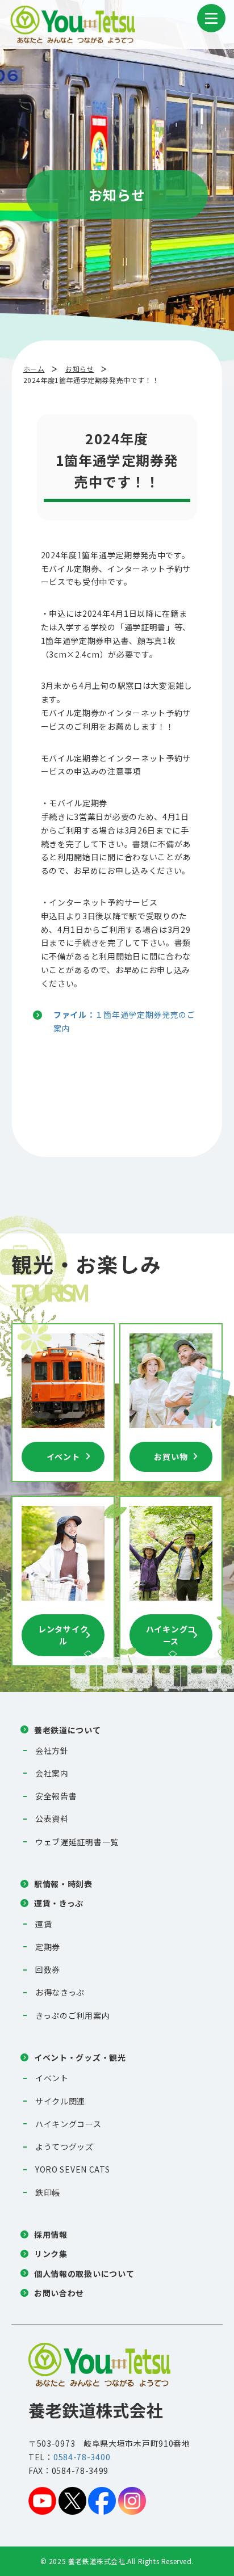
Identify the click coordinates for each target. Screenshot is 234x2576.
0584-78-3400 (82, 2457)
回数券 (48, 1969)
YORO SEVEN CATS (73, 2169)
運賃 (43, 1924)
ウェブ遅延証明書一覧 (77, 1842)
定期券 (48, 1947)
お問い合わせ (59, 2293)
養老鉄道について (68, 1730)
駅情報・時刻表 (63, 1884)
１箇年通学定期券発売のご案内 (124, 1021)
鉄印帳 (48, 2192)
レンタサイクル (63, 1635)
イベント (63, 1457)
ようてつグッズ (64, 2146)
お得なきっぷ (60, 1992)
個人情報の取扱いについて (84, 2274)
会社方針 (52, 1750)
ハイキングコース (171, 1635)
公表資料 (52, 1819)
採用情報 (51, 2234)
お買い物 (171, 1457)
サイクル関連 (60, 2101)
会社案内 (52, 1773)
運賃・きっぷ (59, 1903)
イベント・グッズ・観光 (80, 2057)
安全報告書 (56, 1796)
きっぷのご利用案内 (72, 2015)
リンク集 (51, 2254)
